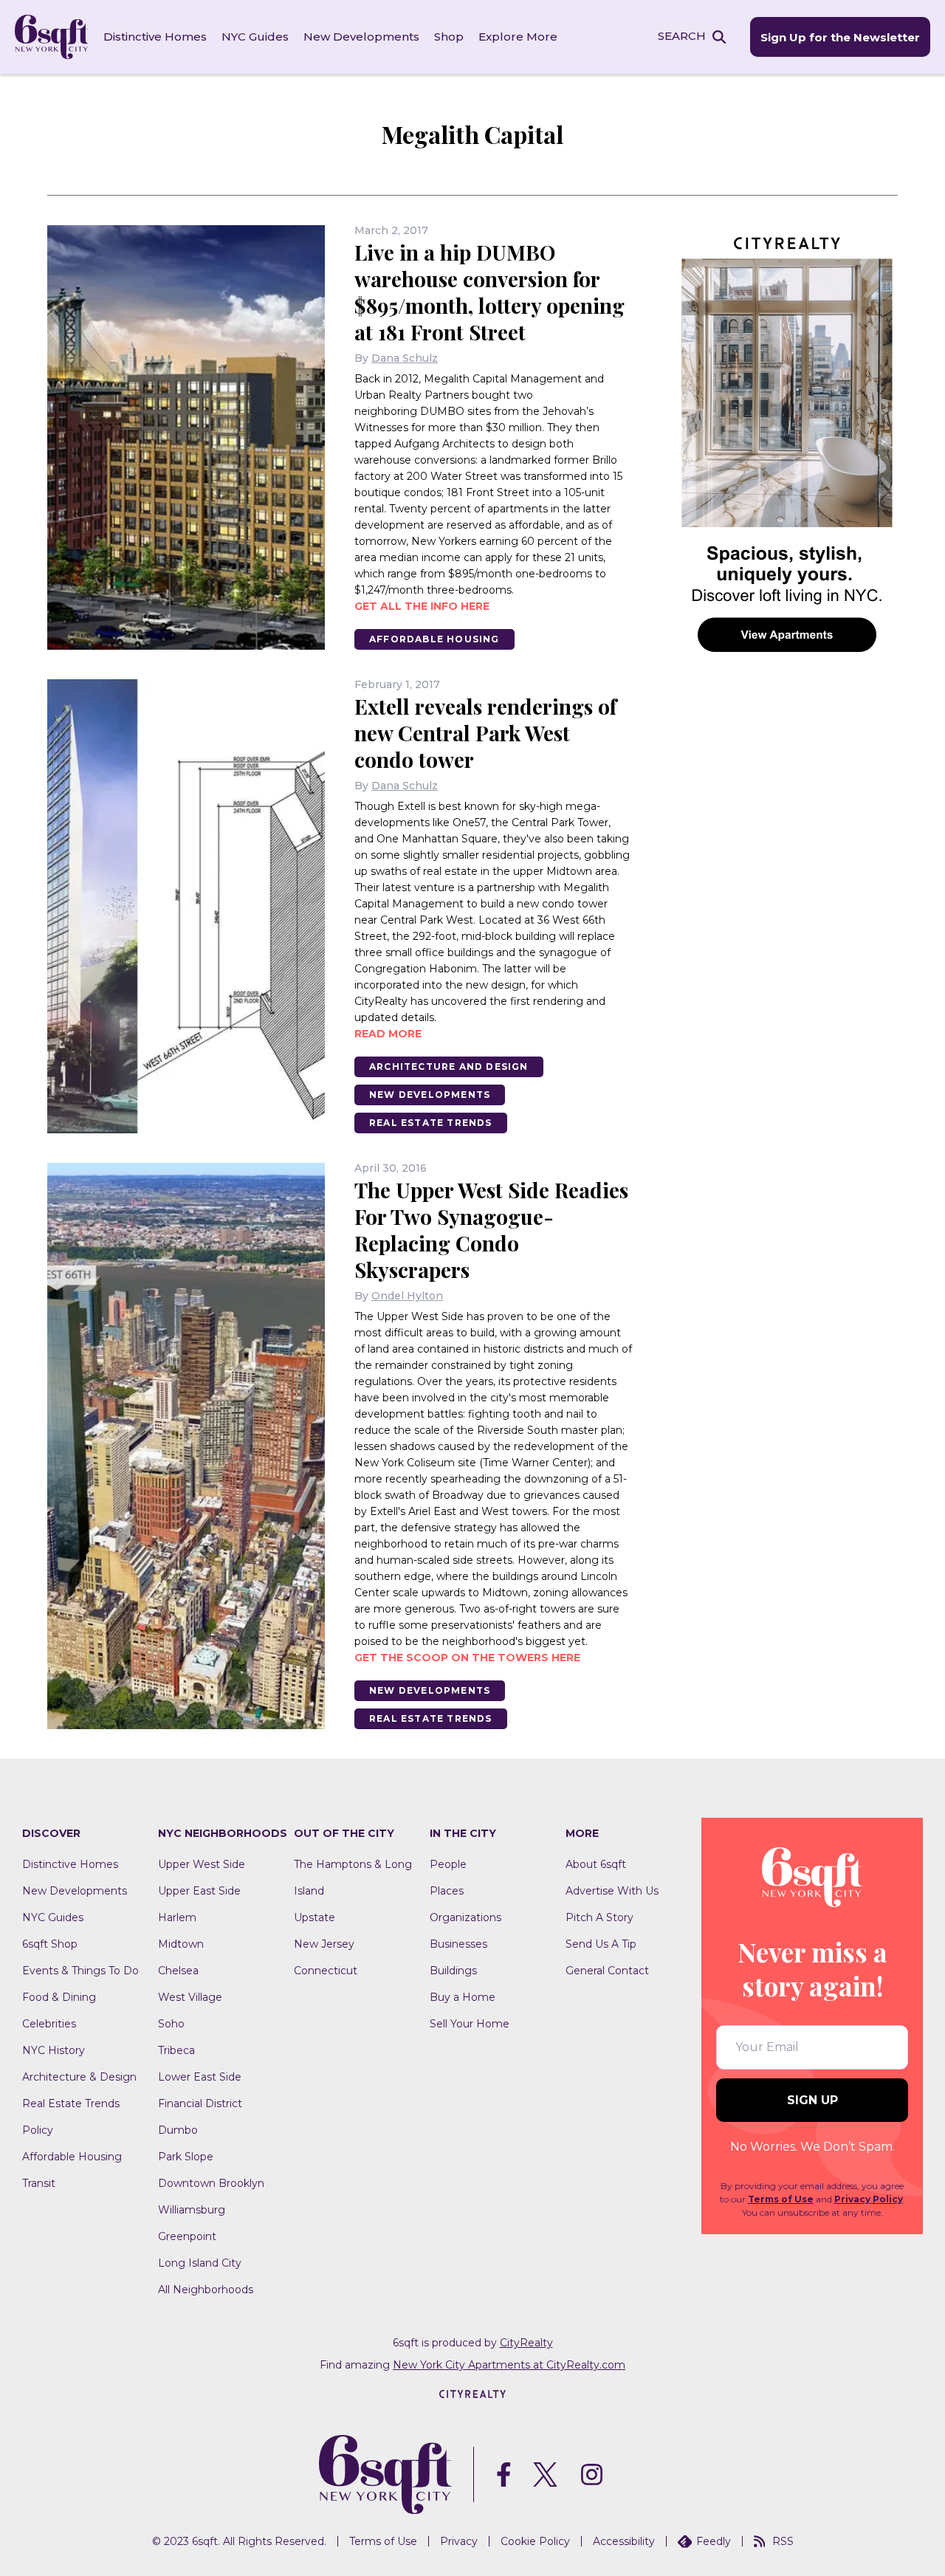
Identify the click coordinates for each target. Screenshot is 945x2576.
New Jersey (324, 1944)
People (448, 1864)
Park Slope (186, 2157)
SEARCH (682, 36)
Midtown (181, 1944)
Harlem (177, 1917)
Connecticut (326, 1971)
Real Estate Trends (431, 1123)
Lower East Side (200, 2077)
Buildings (453, 1971)
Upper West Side (202, 1864)
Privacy (459, 2541)
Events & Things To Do (80, 1971)
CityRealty (526, 2343)
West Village (190, 1997)
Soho (171, 2024)
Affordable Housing (434, 639)
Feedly (714, 2541)
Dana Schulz (405, 358)
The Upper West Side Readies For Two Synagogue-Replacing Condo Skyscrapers (491, 1230)
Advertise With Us (612, 1891)
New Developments (361, 37)
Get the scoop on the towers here (467, 1658)
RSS (783, 2541)
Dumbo (178, 2130)
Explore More (518, 37)
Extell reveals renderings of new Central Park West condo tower (485, 733)
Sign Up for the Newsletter (840, 37)
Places (447, 1891)
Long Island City (200, 2263)
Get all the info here (422, 606)
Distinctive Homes (155, 37)
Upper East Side (199, 1891)
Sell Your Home (470, 2024)
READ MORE (388, 1034)
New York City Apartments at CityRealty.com (509, 2365)
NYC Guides (255, 37)
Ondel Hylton (407, 1296)
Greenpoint (187, 2236)
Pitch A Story (599, 1917)
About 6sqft (596, 1864)
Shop (449, 37)
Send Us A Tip (601, 1944)
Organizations (465, 1917)
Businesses (458, 1944)
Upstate (315, 1917)
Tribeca (176, 2050)
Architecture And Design (449, 1067)
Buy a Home (463, 1997)
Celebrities (49, 2024)
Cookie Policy (535, 2541)
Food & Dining (59, 1997)
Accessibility (624, 2541)
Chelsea (178, 1971)
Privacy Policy (869, 2199)
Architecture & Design (79, 2077)
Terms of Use (781, 2199)
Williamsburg (192, 2210)
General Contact (607, 1971)
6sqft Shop (50, 1944)
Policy (38, 2130)
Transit (39, 2183)
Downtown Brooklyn (211, 2183)
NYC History (54, 2050)
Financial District (200, 2103)
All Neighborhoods (206, 2290)
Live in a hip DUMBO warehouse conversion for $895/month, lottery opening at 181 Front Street (489, 292)
